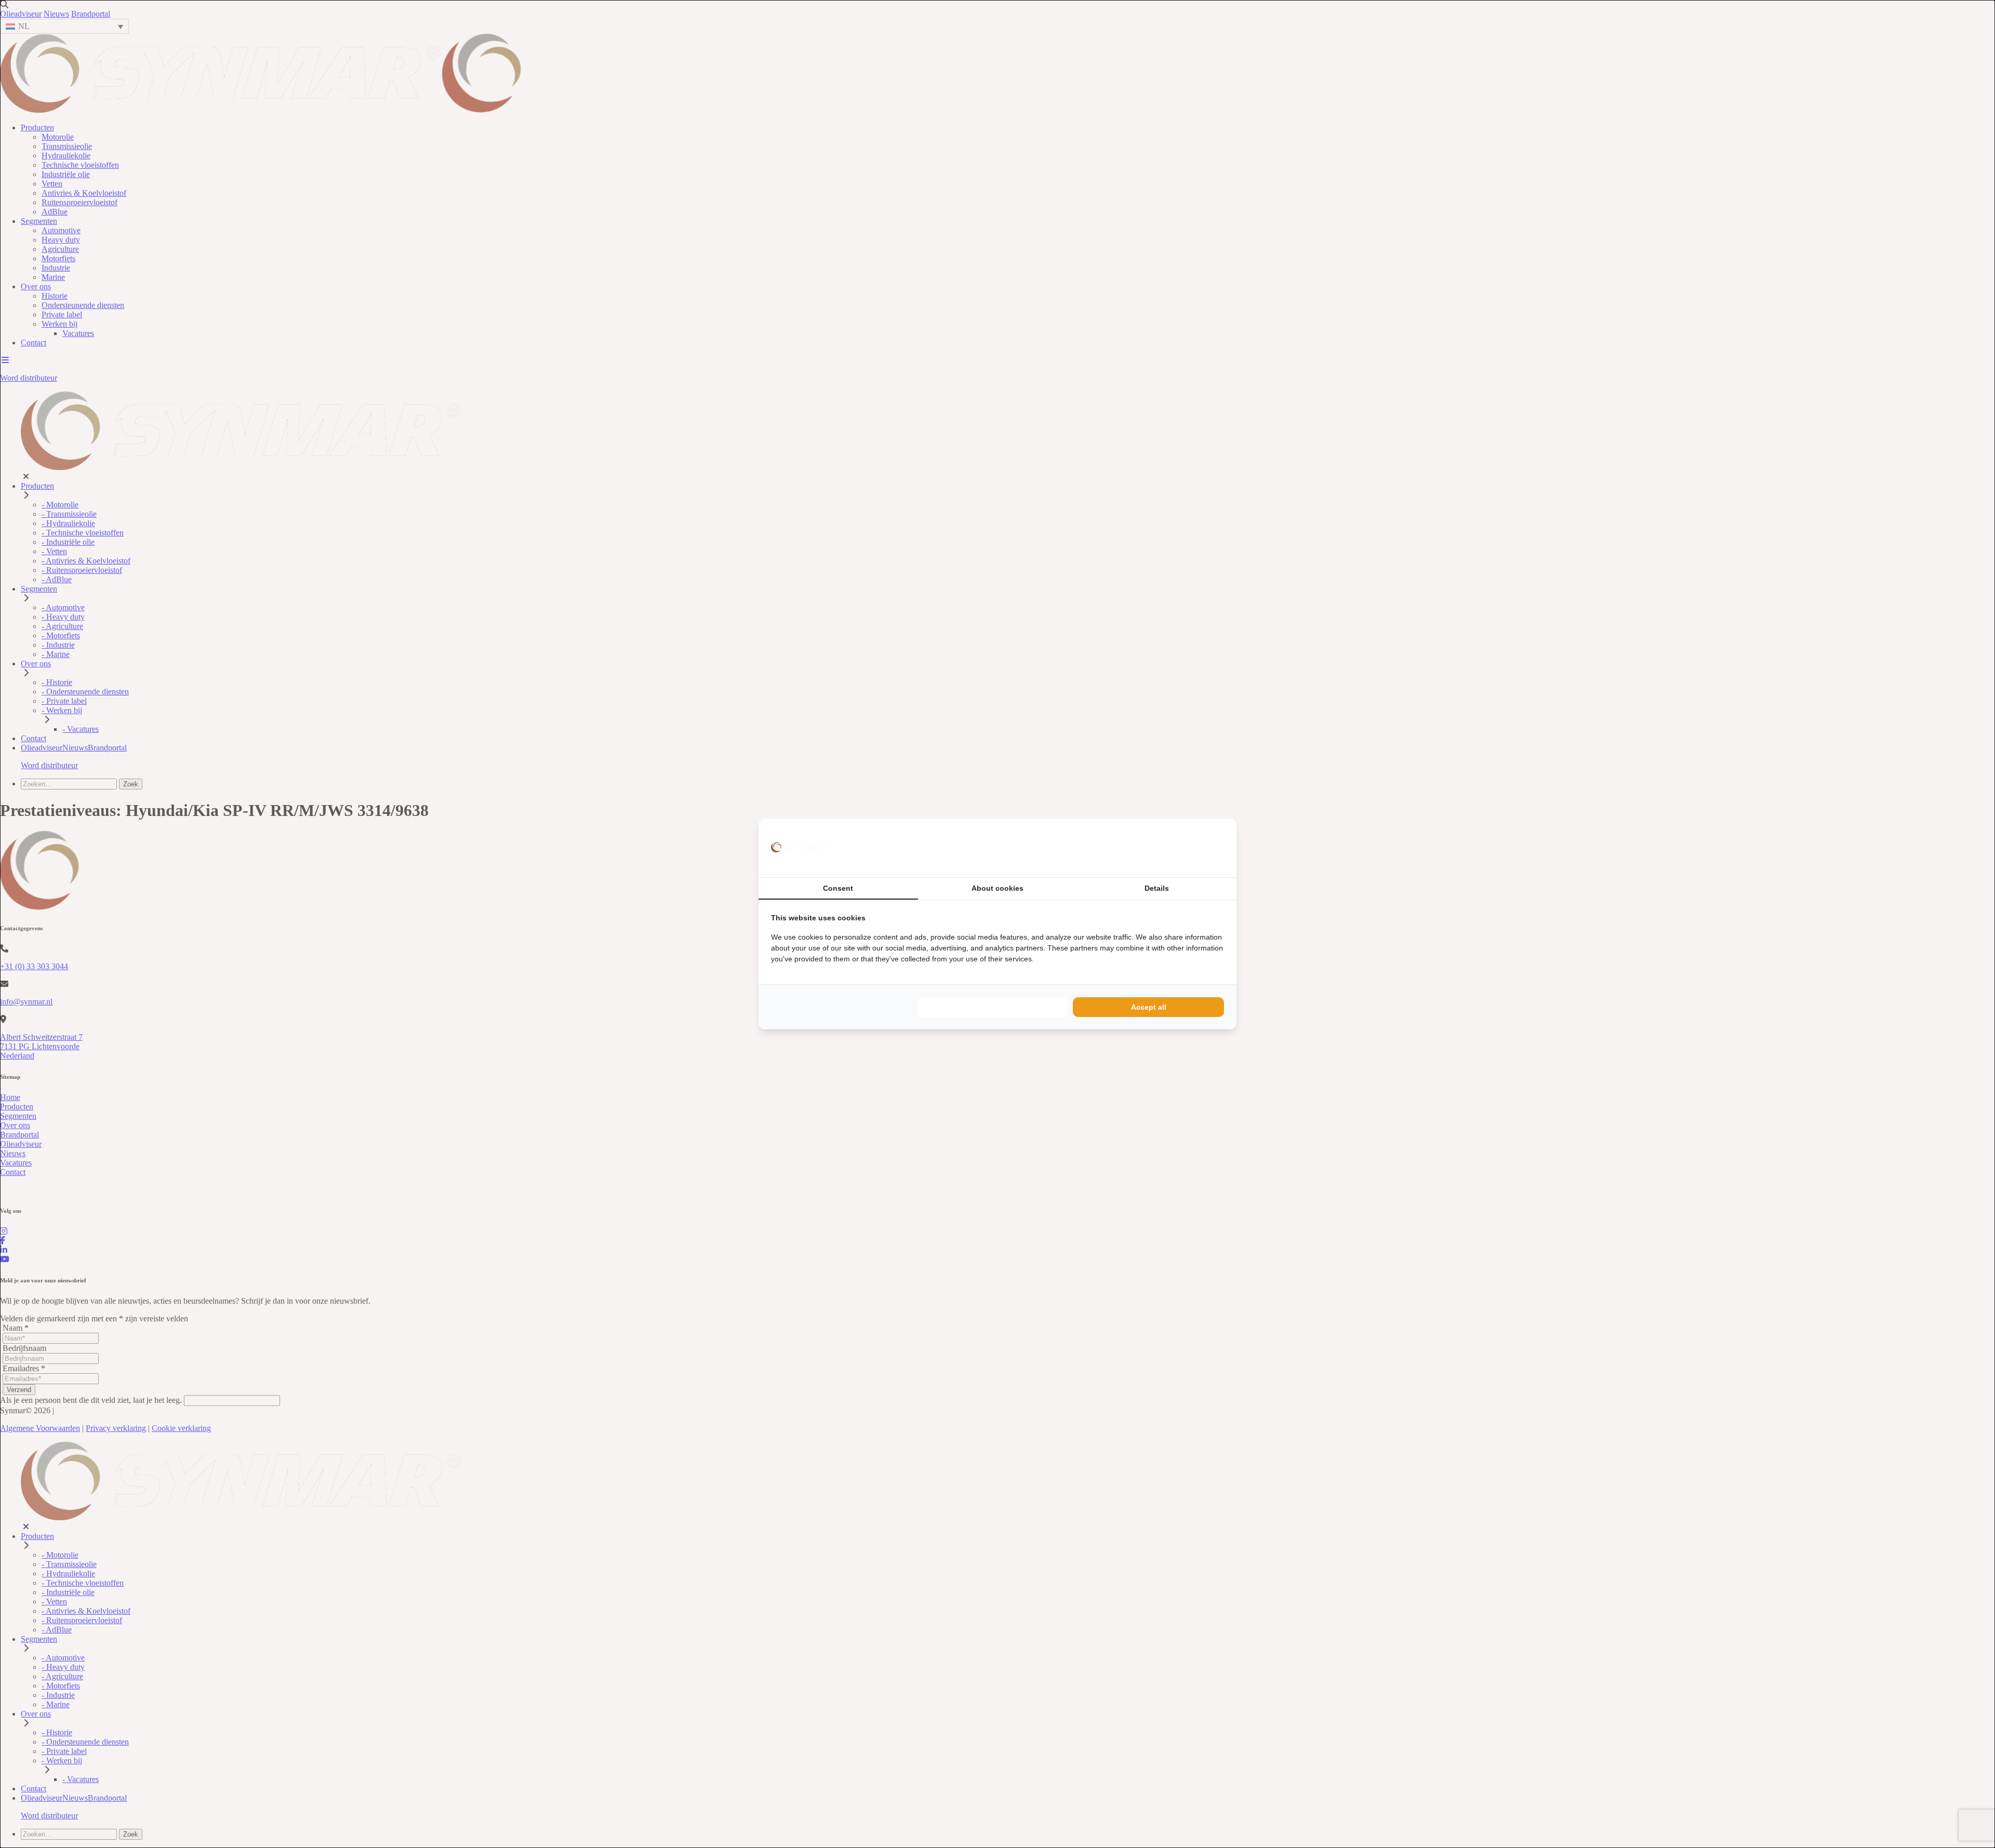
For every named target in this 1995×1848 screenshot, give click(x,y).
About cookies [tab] (997, 888)
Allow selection (993, 1007)
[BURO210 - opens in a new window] (1185, 848)
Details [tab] (1157, 888)
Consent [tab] (838, 888)
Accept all (1149, 1007)
